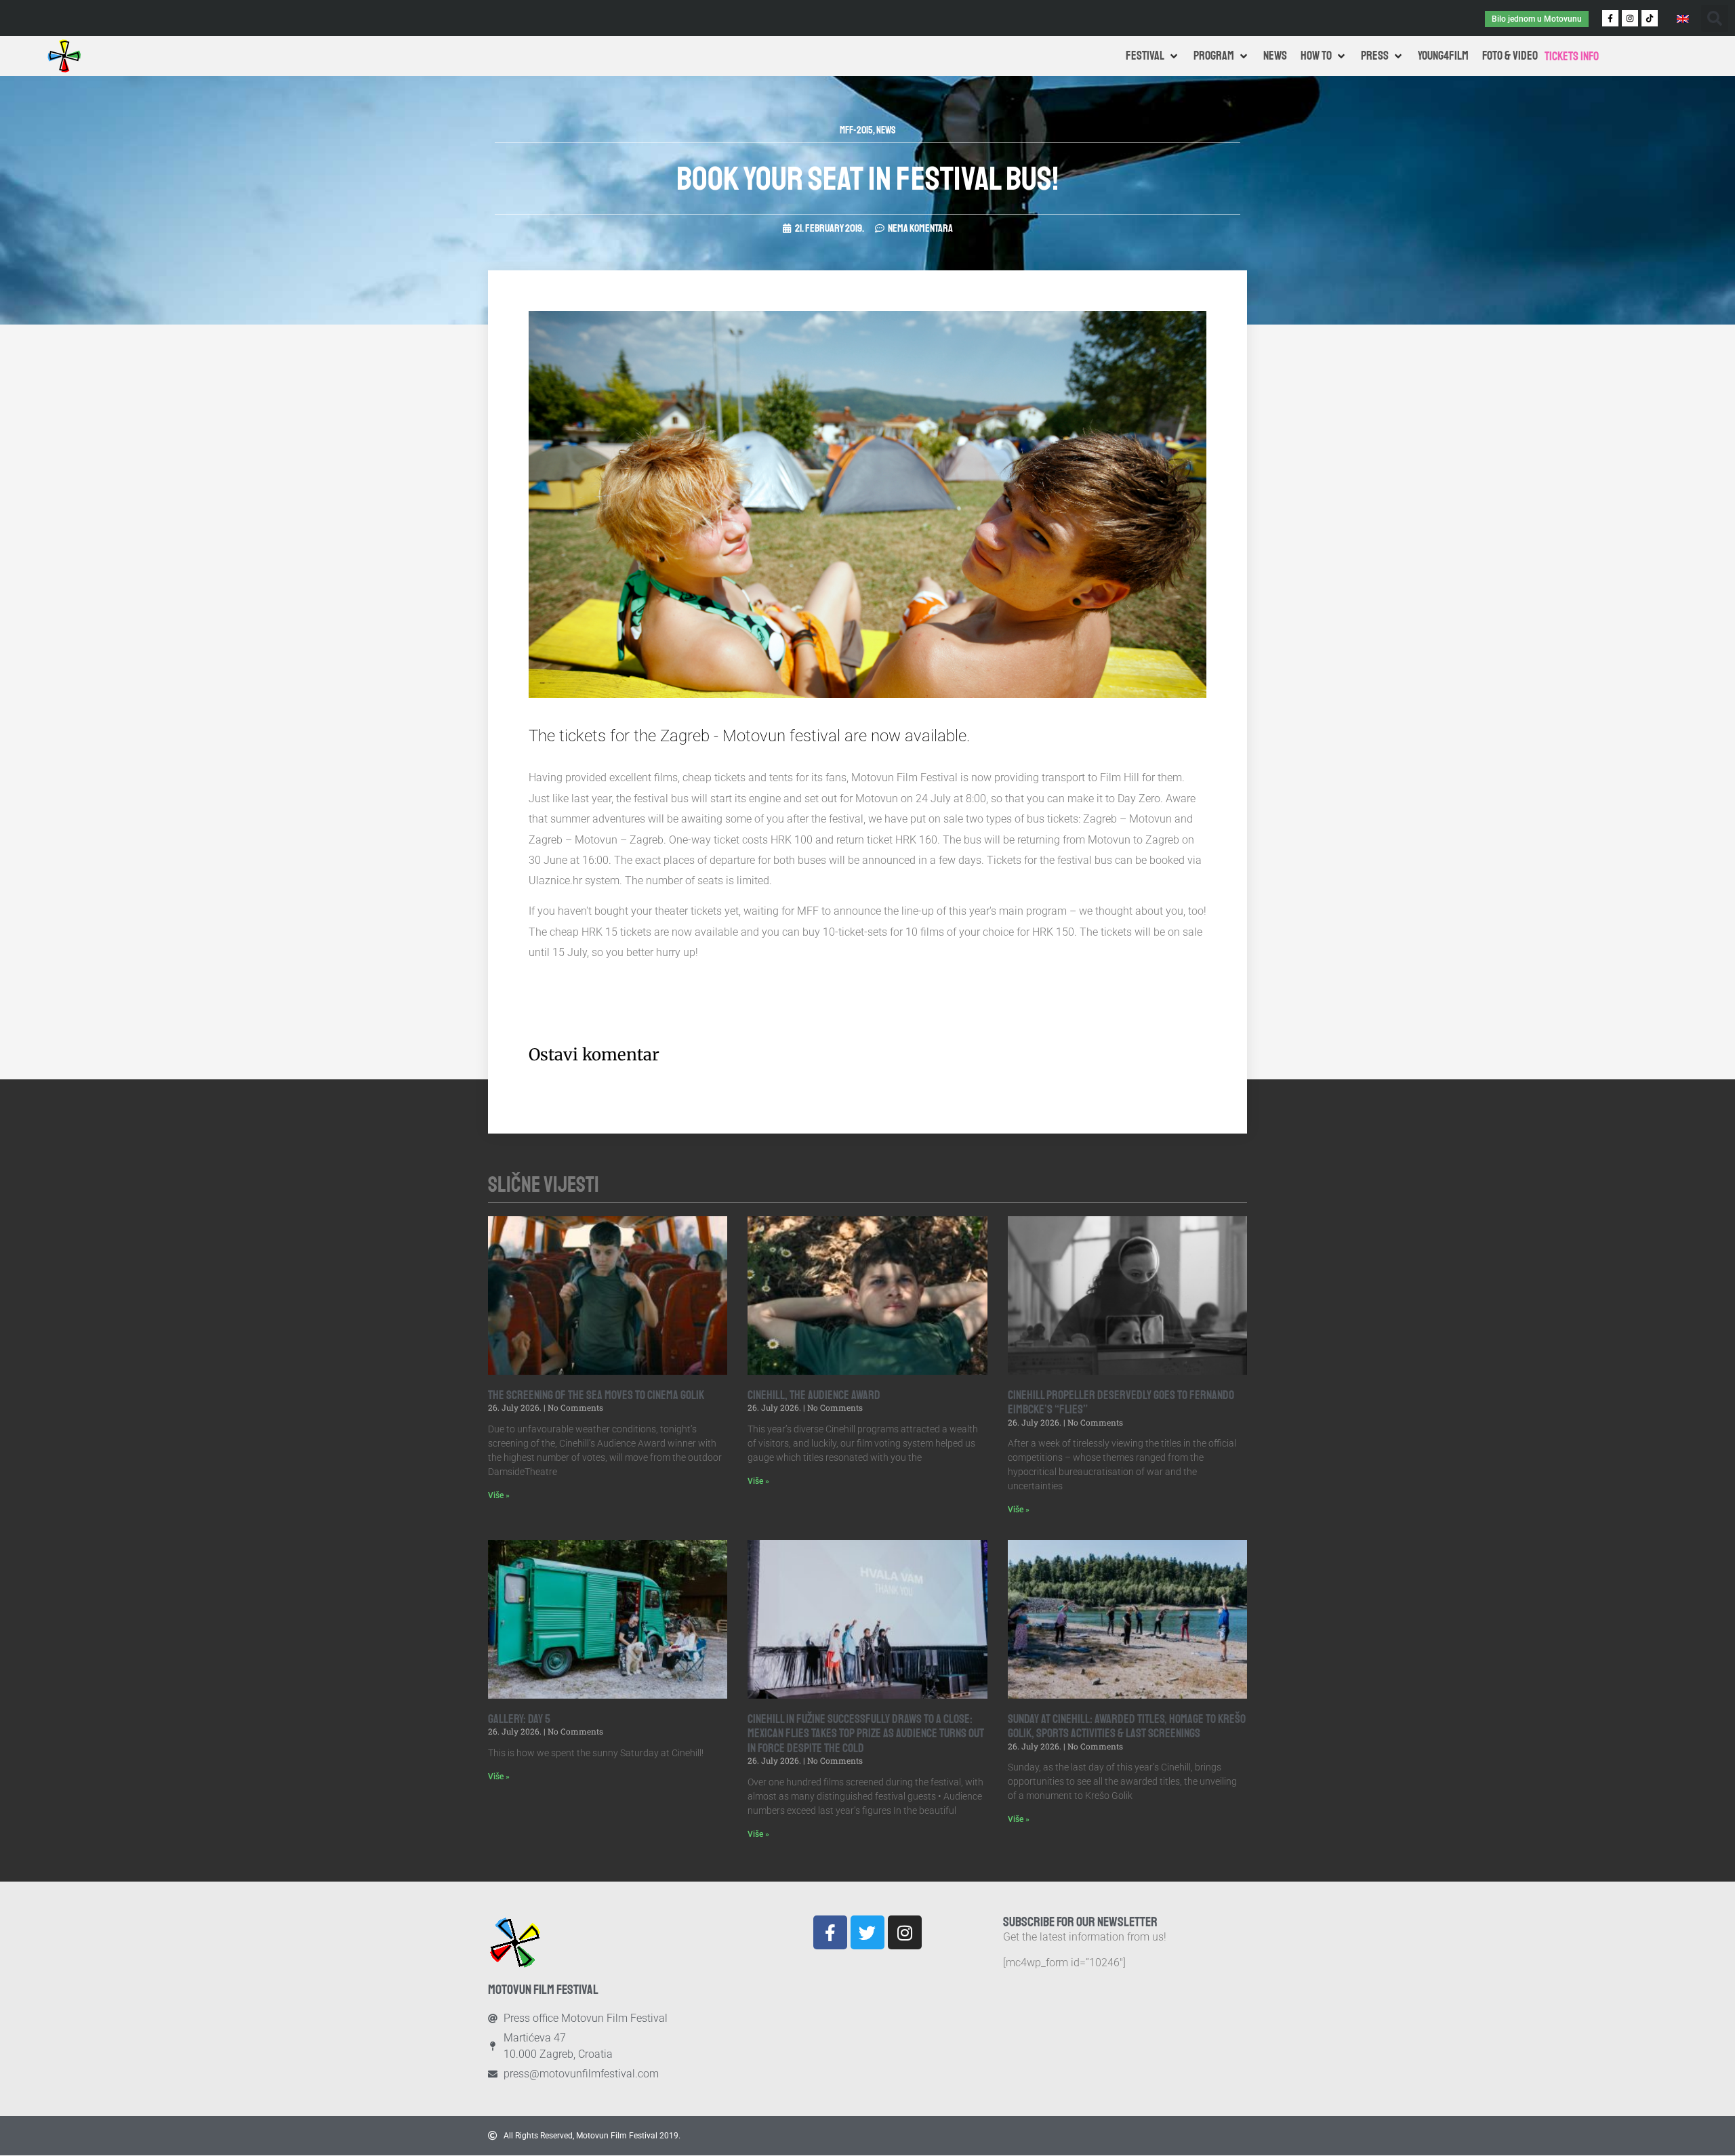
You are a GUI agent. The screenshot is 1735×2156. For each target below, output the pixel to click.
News (886, 130)
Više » (499, 1495)
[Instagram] (1630, 18)
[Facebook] (830, 1932)
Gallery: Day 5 (519, 1719)
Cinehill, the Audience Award (814, 1395)
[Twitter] (867, 1932)
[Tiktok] (1650, 18)
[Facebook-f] (1610, 18)
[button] (1715, 18)
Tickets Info (1572, 56)
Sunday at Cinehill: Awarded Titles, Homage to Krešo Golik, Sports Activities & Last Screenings (1127, 1726)
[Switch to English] (1683, 18)
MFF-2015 (856, 130)
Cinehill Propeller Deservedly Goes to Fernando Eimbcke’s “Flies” (1121, 1403)
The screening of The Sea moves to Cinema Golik (596, 1395)
